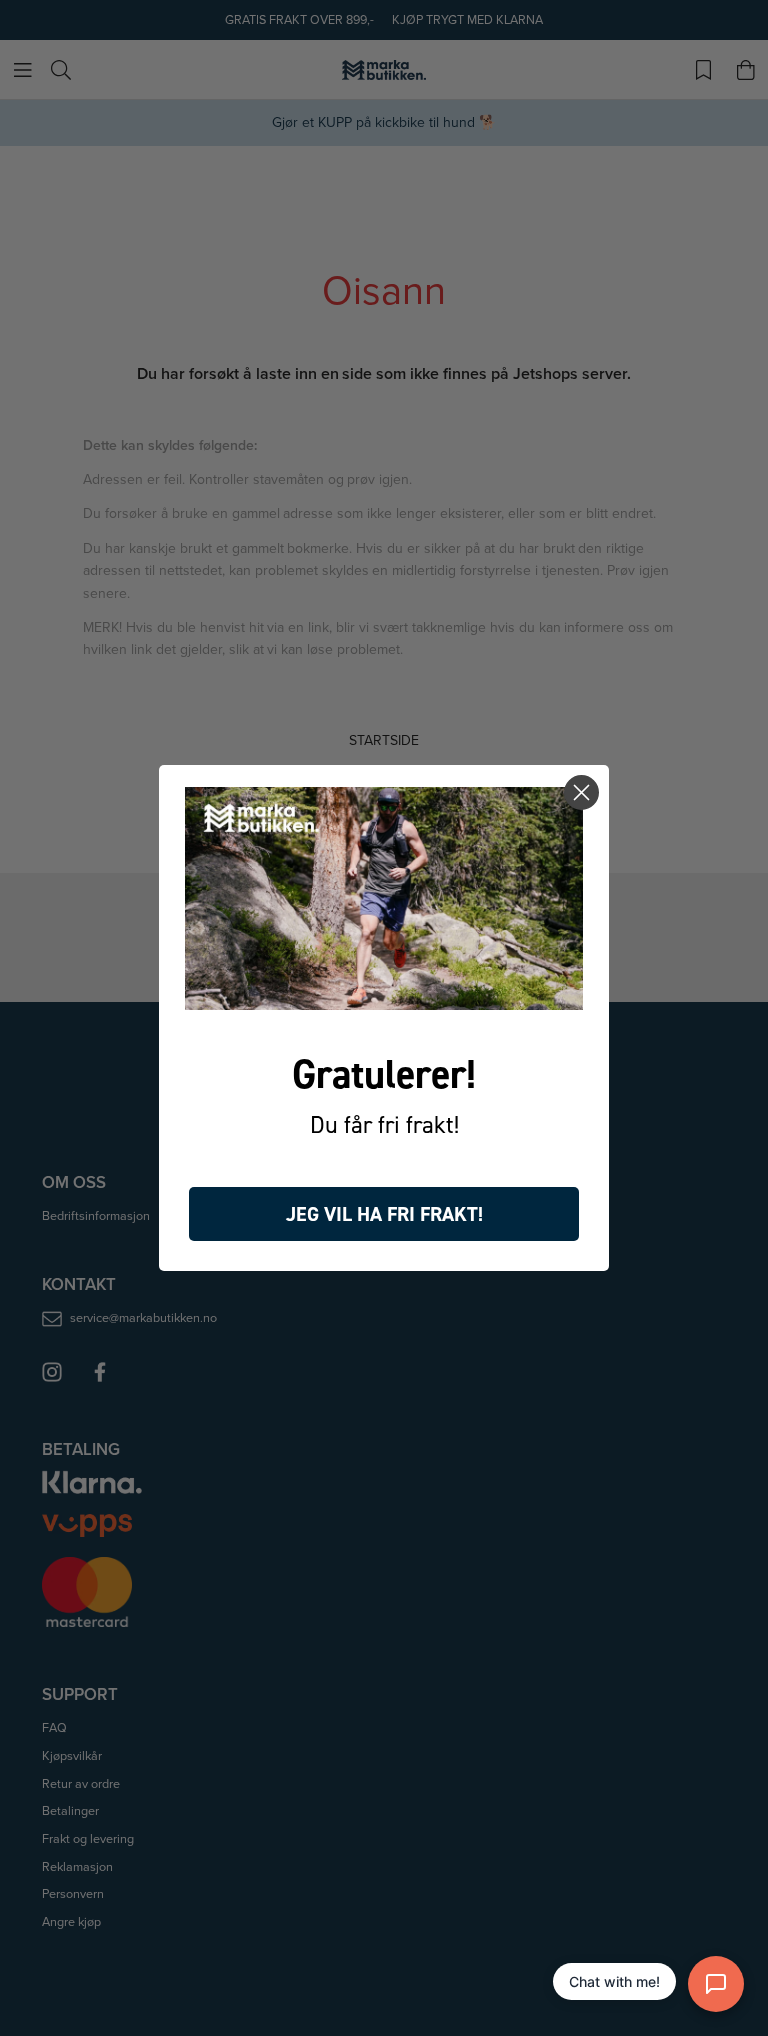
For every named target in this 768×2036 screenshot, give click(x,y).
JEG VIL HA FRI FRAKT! (384, 1214)
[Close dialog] (581, 792)
